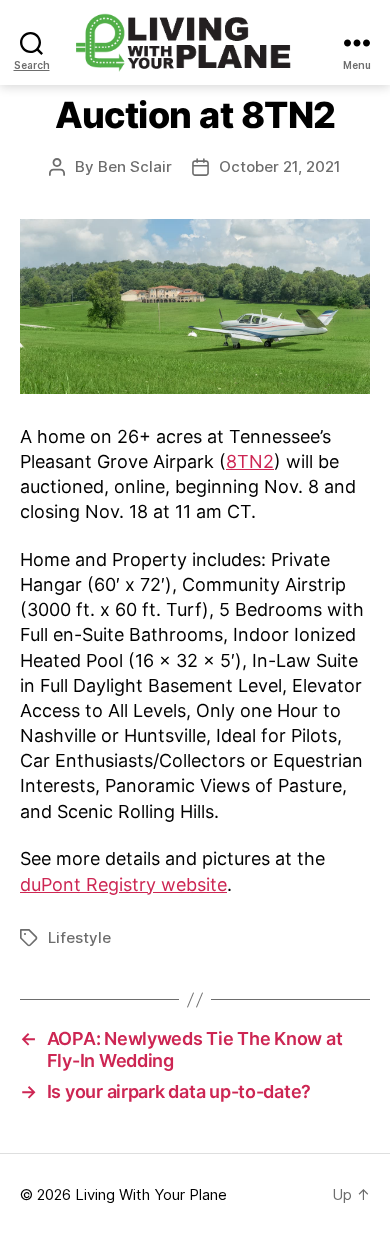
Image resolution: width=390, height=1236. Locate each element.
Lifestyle (79, 937)
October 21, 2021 (280, 166)
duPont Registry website (123, 884)
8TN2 (250, 461)
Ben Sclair (135, 166)
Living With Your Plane (151, 1194)
